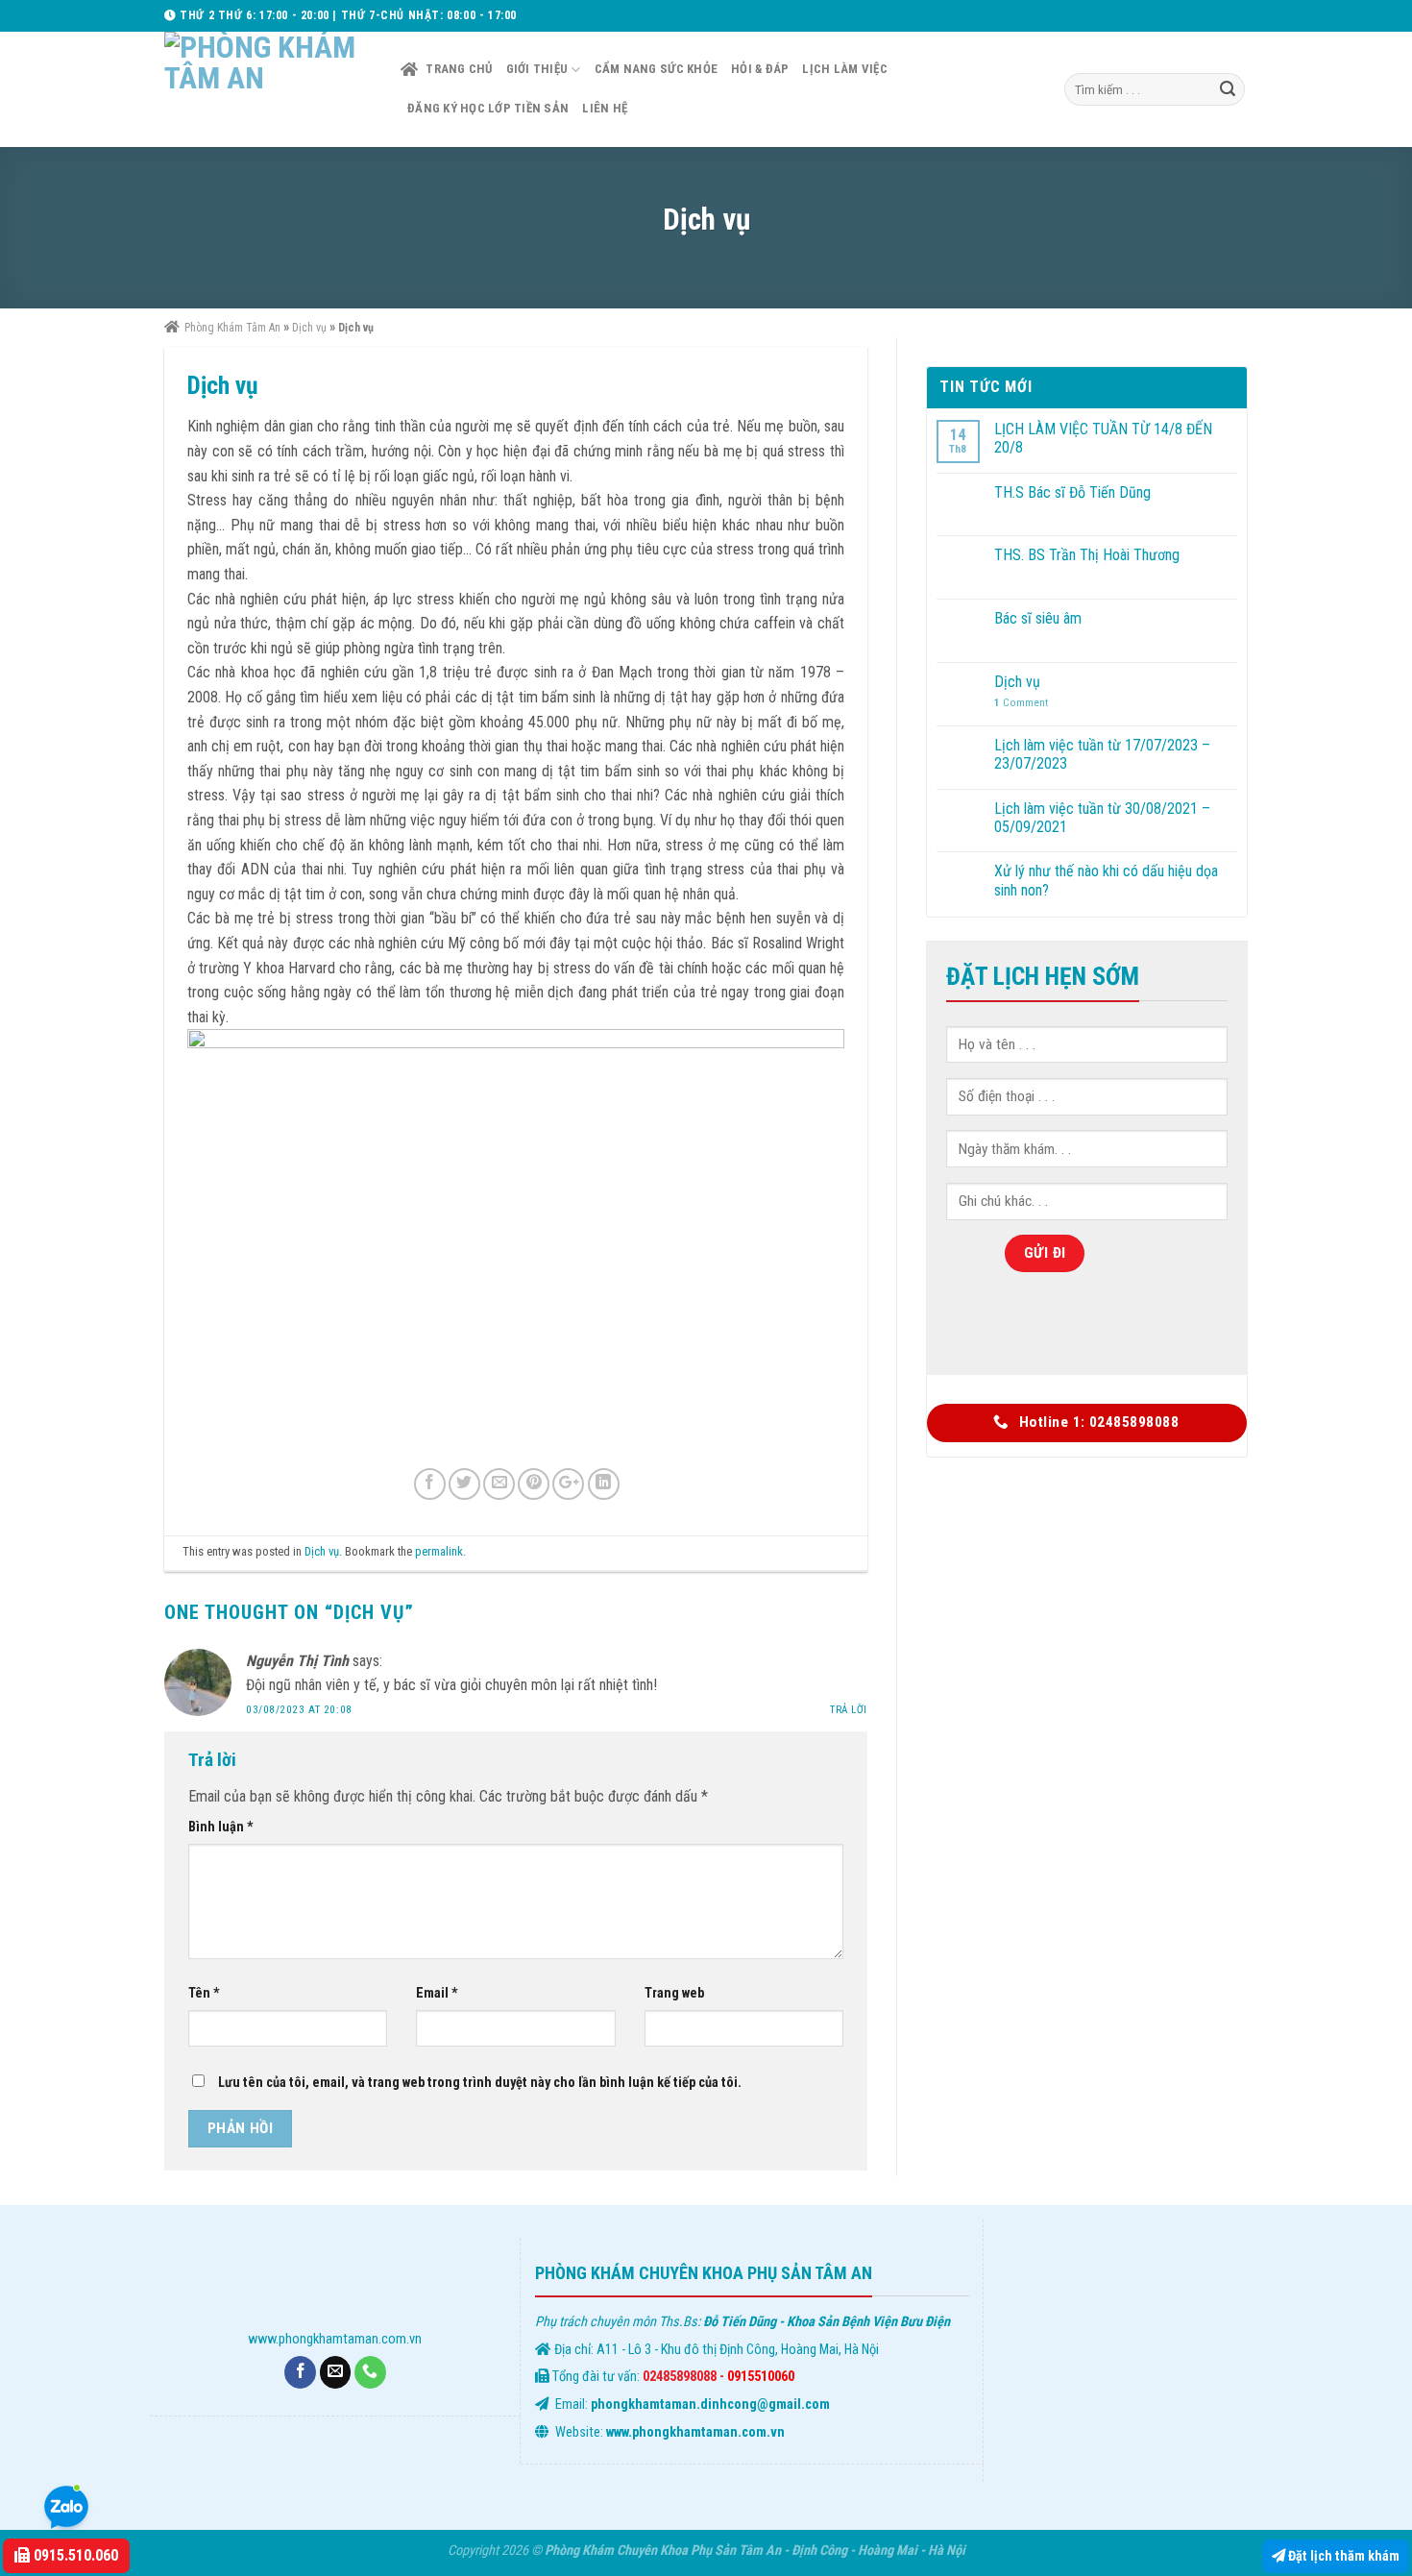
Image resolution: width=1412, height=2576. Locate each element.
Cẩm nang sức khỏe (656, 69)
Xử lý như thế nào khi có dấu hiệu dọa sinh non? (1106, 880)
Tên (204, 1993)
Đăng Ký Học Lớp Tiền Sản (488, 108)
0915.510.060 (74, 2555)
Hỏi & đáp (760, 69)
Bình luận (221, 1827)
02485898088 (680, 2377)
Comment (1021, 703)
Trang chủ (459, 69)
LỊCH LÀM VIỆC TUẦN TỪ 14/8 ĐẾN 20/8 (1103, 438)
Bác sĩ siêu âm (1038, 618)
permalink (439, 1551)
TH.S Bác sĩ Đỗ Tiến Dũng (1072, 492)
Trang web (674, 1993)
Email (437, 1993)
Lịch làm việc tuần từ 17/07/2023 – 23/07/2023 (1102, 754)
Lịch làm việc (844, 69)
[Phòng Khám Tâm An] (268, 89)
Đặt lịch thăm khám (1342, 2556)
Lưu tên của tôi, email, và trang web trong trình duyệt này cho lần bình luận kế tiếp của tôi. (480, 2083)
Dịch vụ (322, 1551)
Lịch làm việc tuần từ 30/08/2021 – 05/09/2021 (1102, 818)
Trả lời (849, 1710)
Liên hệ (605, 108)
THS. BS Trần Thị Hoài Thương (1087, 555)
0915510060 (761, 2377)
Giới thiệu (537, 69)
